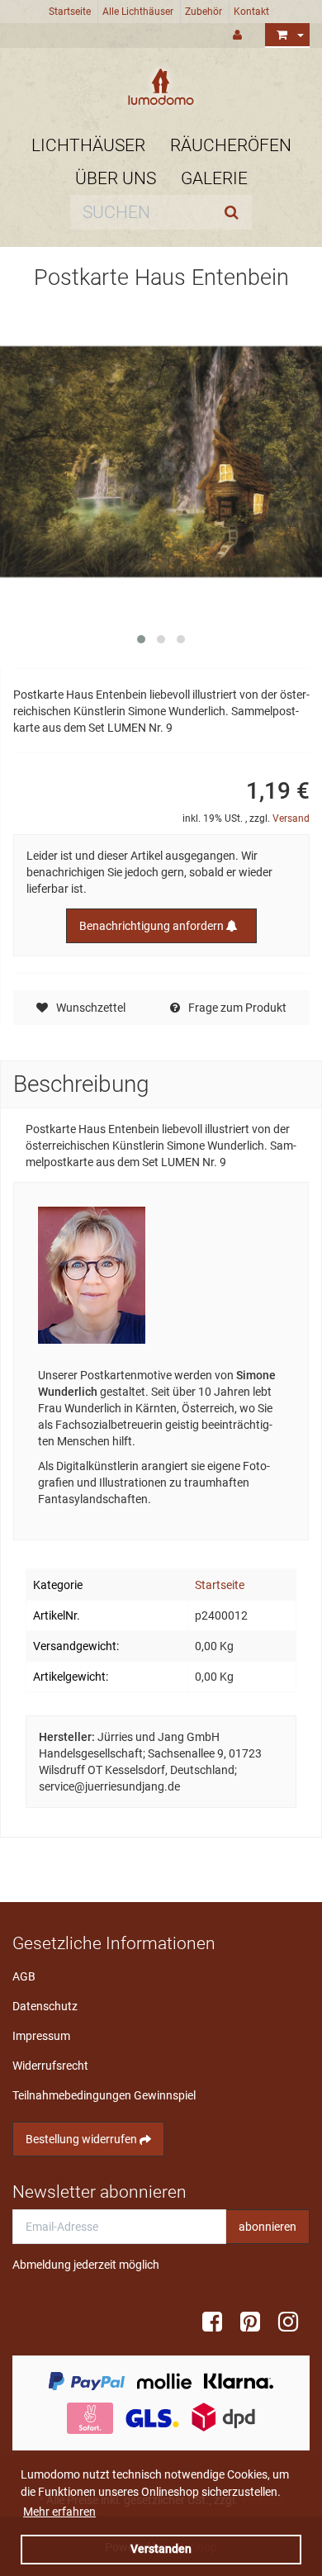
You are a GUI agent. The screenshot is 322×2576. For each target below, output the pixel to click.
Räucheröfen (231, 145)
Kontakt (251, 12)
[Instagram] (294, 2322)
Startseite (70, 12)
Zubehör (204, 12)
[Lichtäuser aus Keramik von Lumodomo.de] (161, 87)
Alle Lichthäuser (138, 12)
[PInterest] (256, 2322)
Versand (291, 818)
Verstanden (161, 2549)
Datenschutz (45, 2006)
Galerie (214, 178)
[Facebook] (218, 2322)
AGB (24, 1976)
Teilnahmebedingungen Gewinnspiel (104, 2095)
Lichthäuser (88, 145)
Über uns (116, 178)
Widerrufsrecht (50, 2066)
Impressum (41, 2036)
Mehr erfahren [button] (59, 2512)
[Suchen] (235, 212)
